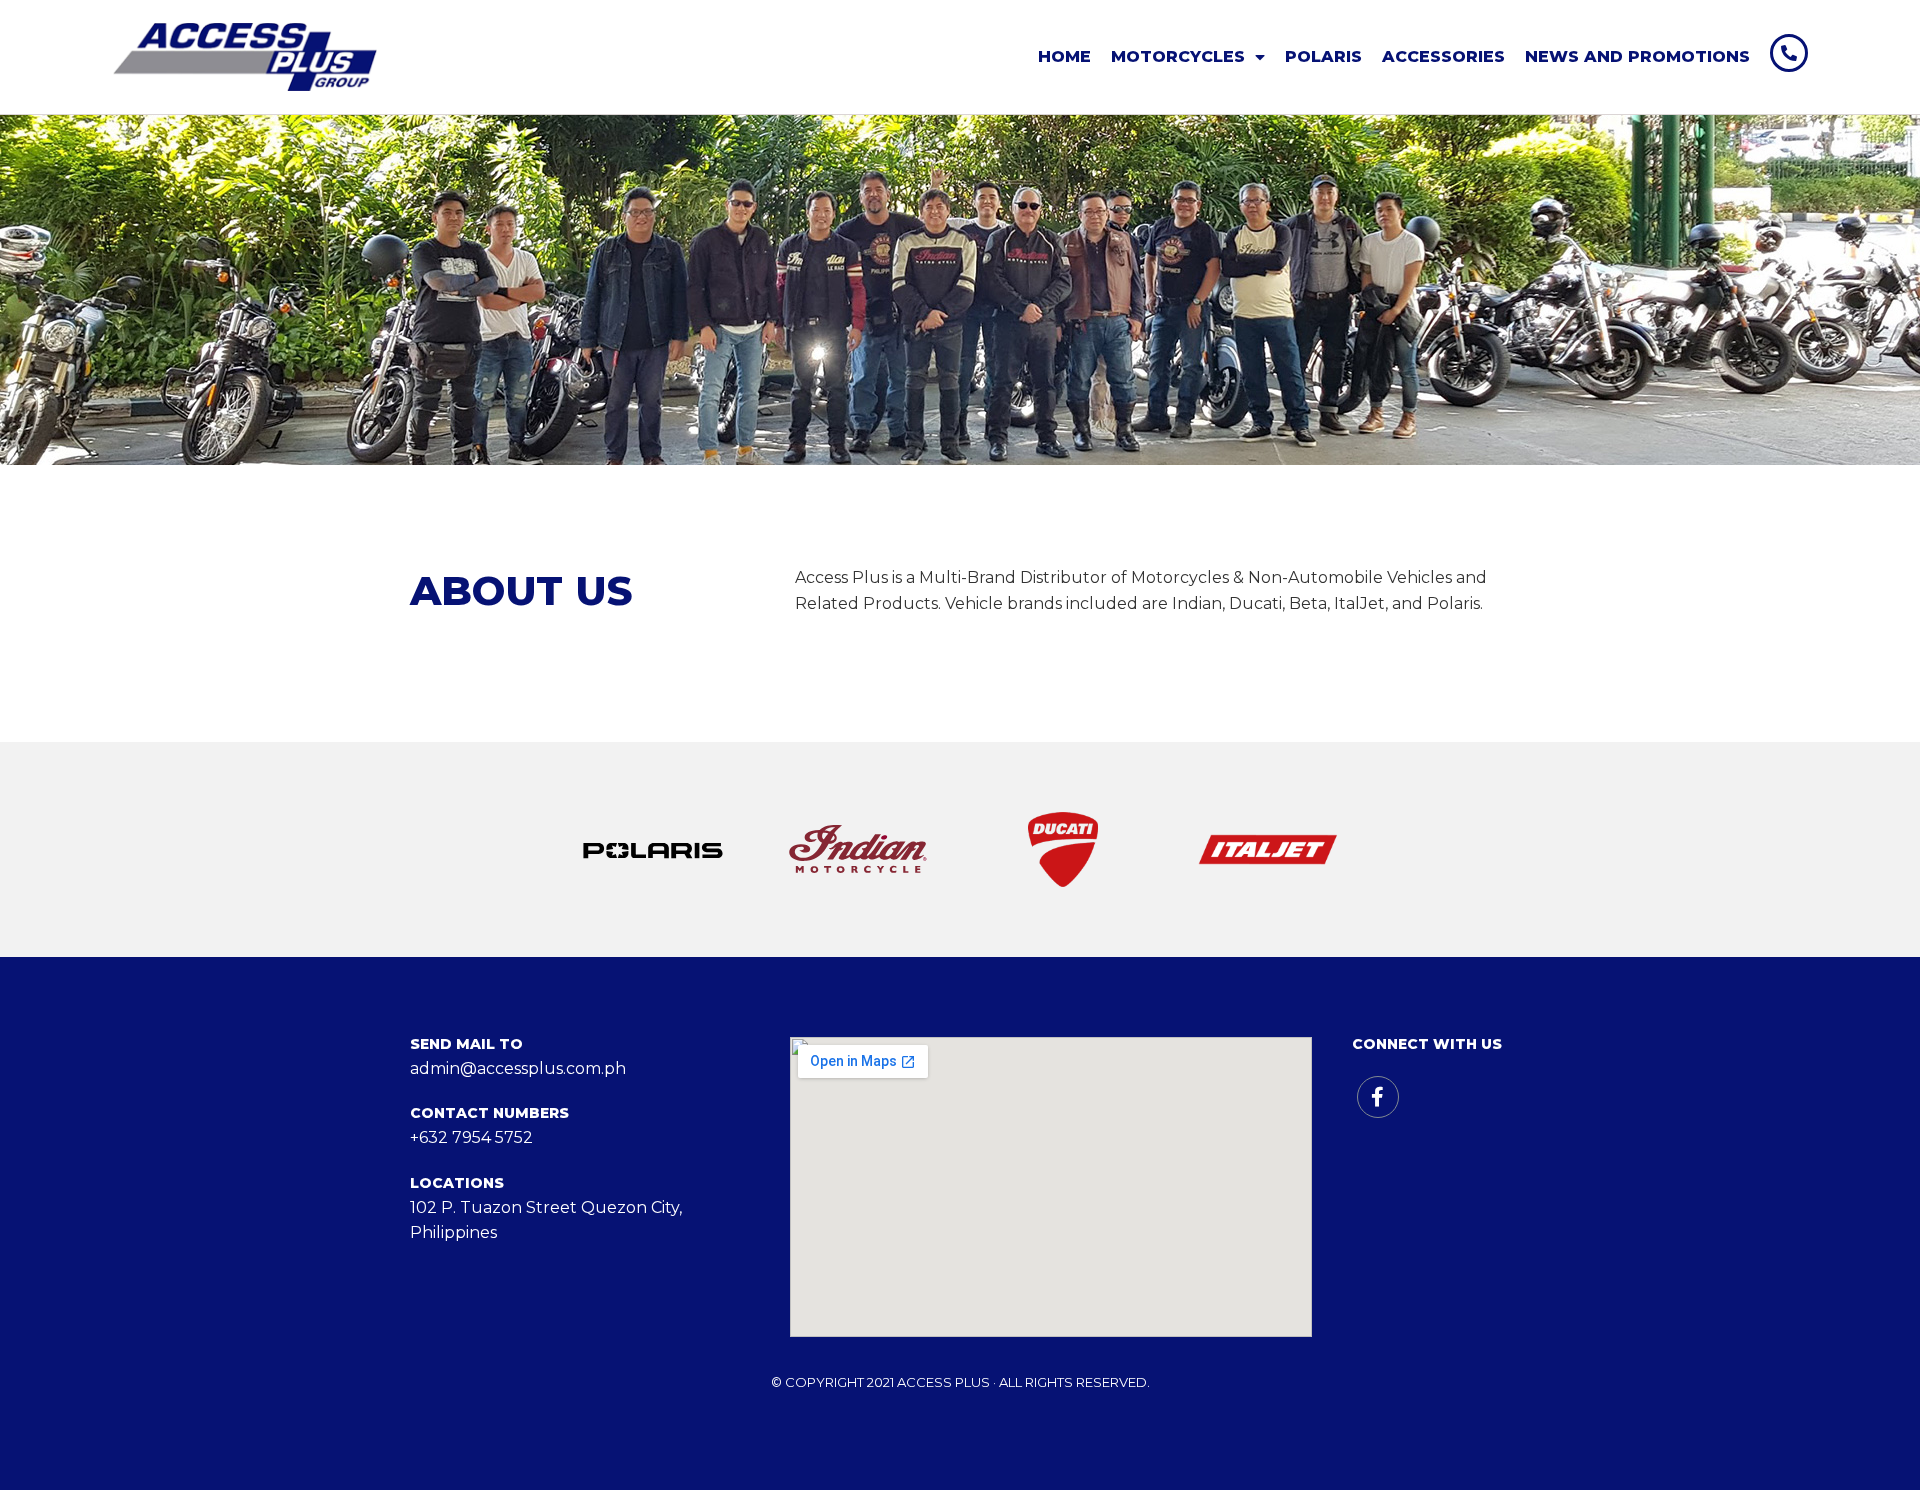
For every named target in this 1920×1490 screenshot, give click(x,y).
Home (1064, 56)
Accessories (1443, 56)
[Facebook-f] (1378, 1097)
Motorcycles (1178, 56)
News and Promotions (1637, 56)
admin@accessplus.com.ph (518, 1068)
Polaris (1323, 56)
